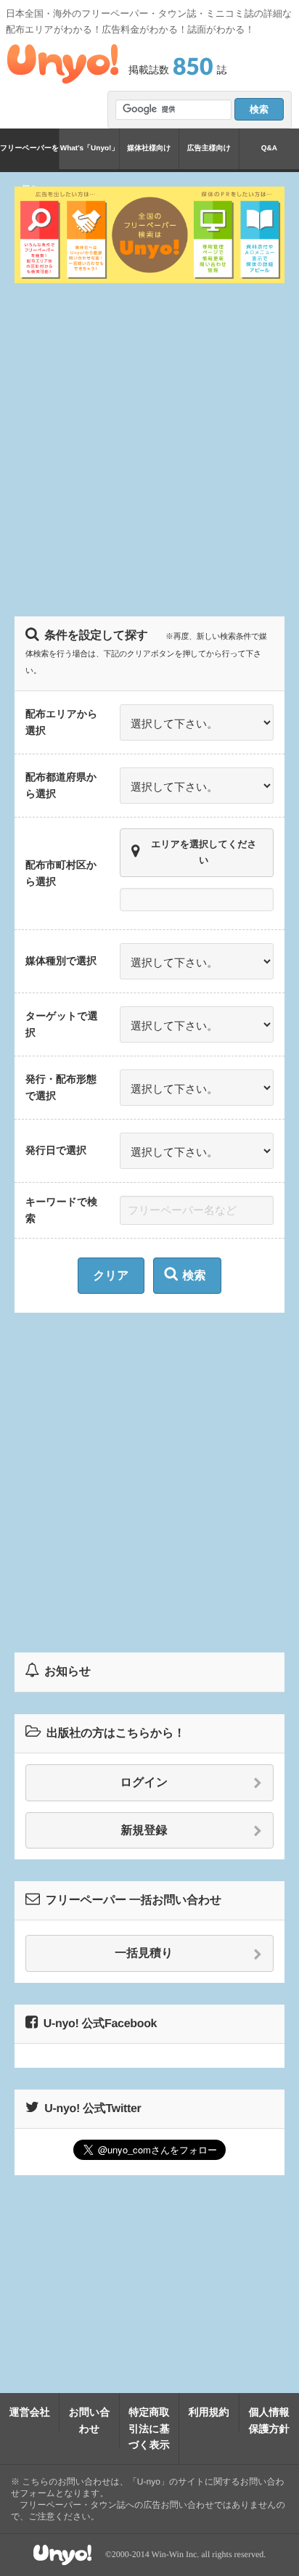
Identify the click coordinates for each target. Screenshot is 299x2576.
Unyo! (63, 64)
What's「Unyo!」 (89, 148)
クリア (111, 1276)
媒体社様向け (149, 148)
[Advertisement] (149, 448)
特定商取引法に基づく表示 (149, 2428)
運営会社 (30, 2412)
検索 (194, 1276)
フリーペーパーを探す (29, 157)
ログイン (144, 1783)
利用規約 (209, 2412)
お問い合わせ (90, 2420)
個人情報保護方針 (269, 2420)
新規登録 (144, 1831)
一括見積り (144, 1953)
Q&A (269, 148)
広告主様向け (209, 148)
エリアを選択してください (204, 852)
